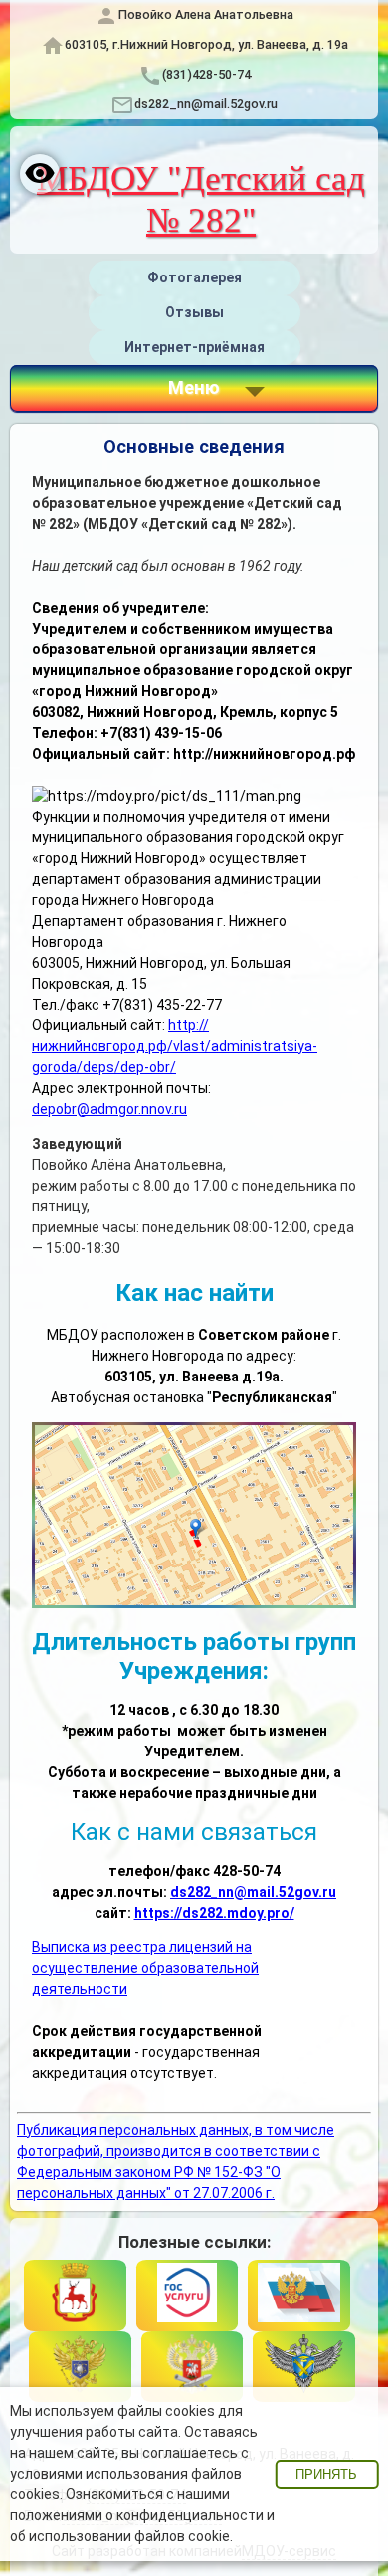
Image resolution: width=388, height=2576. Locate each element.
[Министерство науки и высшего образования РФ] (80, 2367)
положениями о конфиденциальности (137, 2515)
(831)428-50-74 (206, 74)
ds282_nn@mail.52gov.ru (206, 104)
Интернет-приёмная (194, 347)
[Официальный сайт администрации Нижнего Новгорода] (75, 2296)
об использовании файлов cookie (120, 2536)
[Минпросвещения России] (193, 2367)
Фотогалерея (194, 277)
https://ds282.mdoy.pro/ (214, 1913)
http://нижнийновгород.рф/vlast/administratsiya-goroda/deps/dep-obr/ (175, 1046)
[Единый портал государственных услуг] (188, 2296)
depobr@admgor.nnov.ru (109, 1109)
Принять (326, 2475)
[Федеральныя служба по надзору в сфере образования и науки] (304, 2367)
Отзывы (194, 312)
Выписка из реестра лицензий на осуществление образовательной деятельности (145, 1968)
